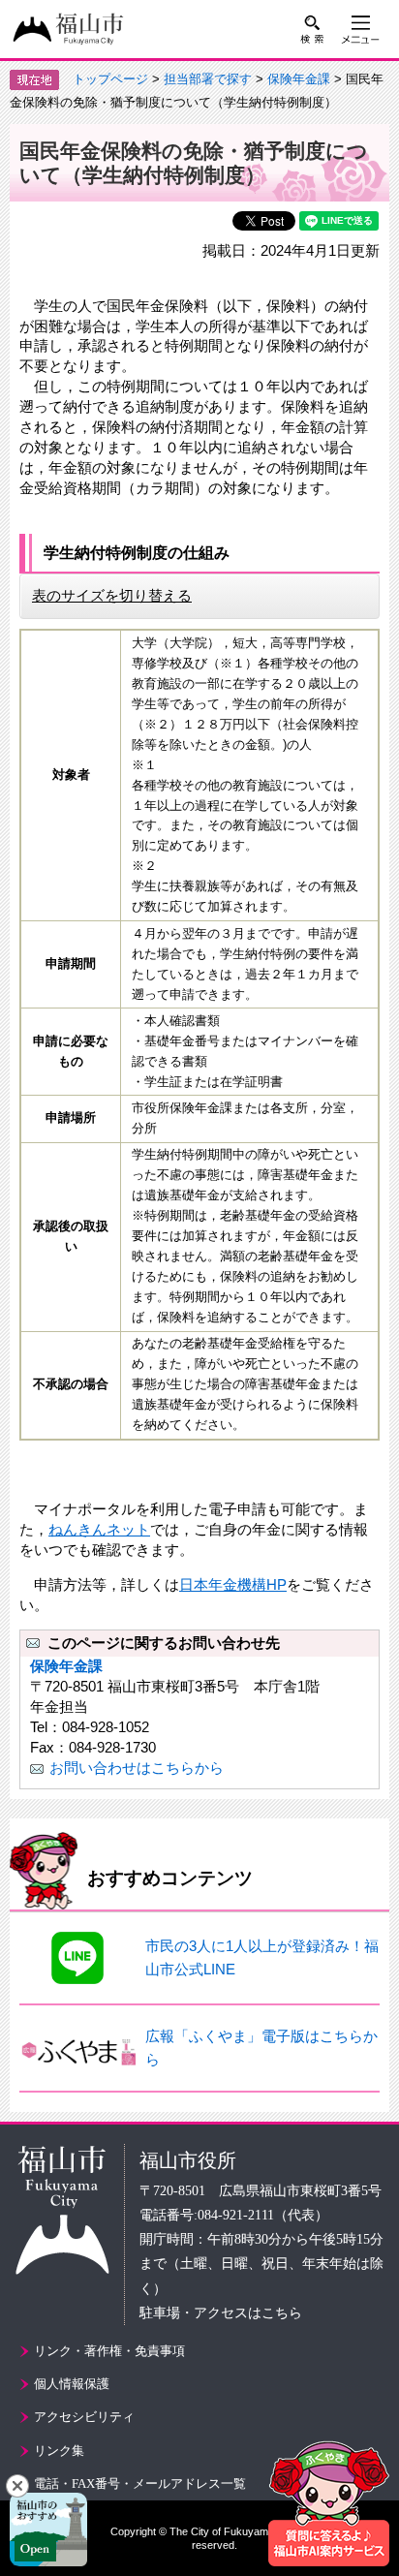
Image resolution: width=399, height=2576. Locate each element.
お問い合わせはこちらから (137, 1768)
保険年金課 (299, 79)
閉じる (17, 2486)
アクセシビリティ (84, 2417)
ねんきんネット (99, 1529)
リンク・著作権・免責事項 (109, 2351)
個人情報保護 (72, 2384)
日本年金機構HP (233, 1584)
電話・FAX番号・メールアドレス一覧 (140, 2483)
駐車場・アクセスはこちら (221, 2313)
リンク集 (59, 2451)
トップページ (110, 79)
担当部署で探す (208, 79)
